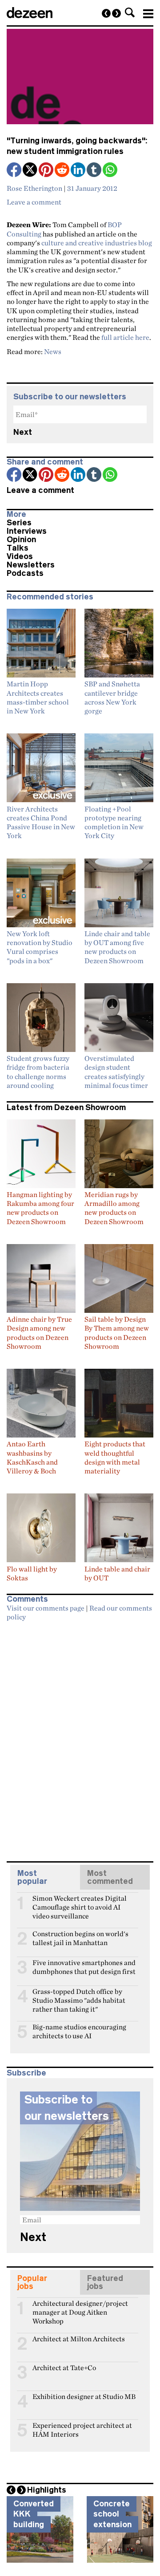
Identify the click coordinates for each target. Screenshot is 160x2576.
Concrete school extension (112, 2514)
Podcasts (25, 573)
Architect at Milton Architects (79, 2339)
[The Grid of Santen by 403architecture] (116, 13)
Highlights (47, 2490)
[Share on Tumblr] (95, 171)
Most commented (110, 1877)
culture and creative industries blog (97, 243)
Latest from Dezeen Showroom (66, 1107)
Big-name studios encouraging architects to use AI (79, 2031)
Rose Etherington (34, 188)
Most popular (32, 1877)
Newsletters (31, 565)
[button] (130, 12)
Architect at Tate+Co (64, 2368)
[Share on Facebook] (15, 171)
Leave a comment (34, 202)
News (53, 351)
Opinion (21, 540)
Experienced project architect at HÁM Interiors (82, 2429)
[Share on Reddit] (63, 171)
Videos (20, 556)
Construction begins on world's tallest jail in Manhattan (80, 1938)
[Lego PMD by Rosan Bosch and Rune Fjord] (106, 13)
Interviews (27, 531)
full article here (125, 337)
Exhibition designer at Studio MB (84, 2397)
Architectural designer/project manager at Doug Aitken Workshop (80, 2307)
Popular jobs (32, 2282)
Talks (18, 548)
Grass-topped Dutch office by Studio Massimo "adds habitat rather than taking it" (79, 1995)
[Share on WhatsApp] (110, 170)
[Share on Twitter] (31, 171)
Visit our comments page (46, 1608)
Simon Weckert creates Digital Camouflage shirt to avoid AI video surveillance (80, 1902)
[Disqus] (80, 1737)
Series (19, 523)
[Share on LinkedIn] (79, 171)
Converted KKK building (34, 2514)
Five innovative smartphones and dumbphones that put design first (84, 1966)
